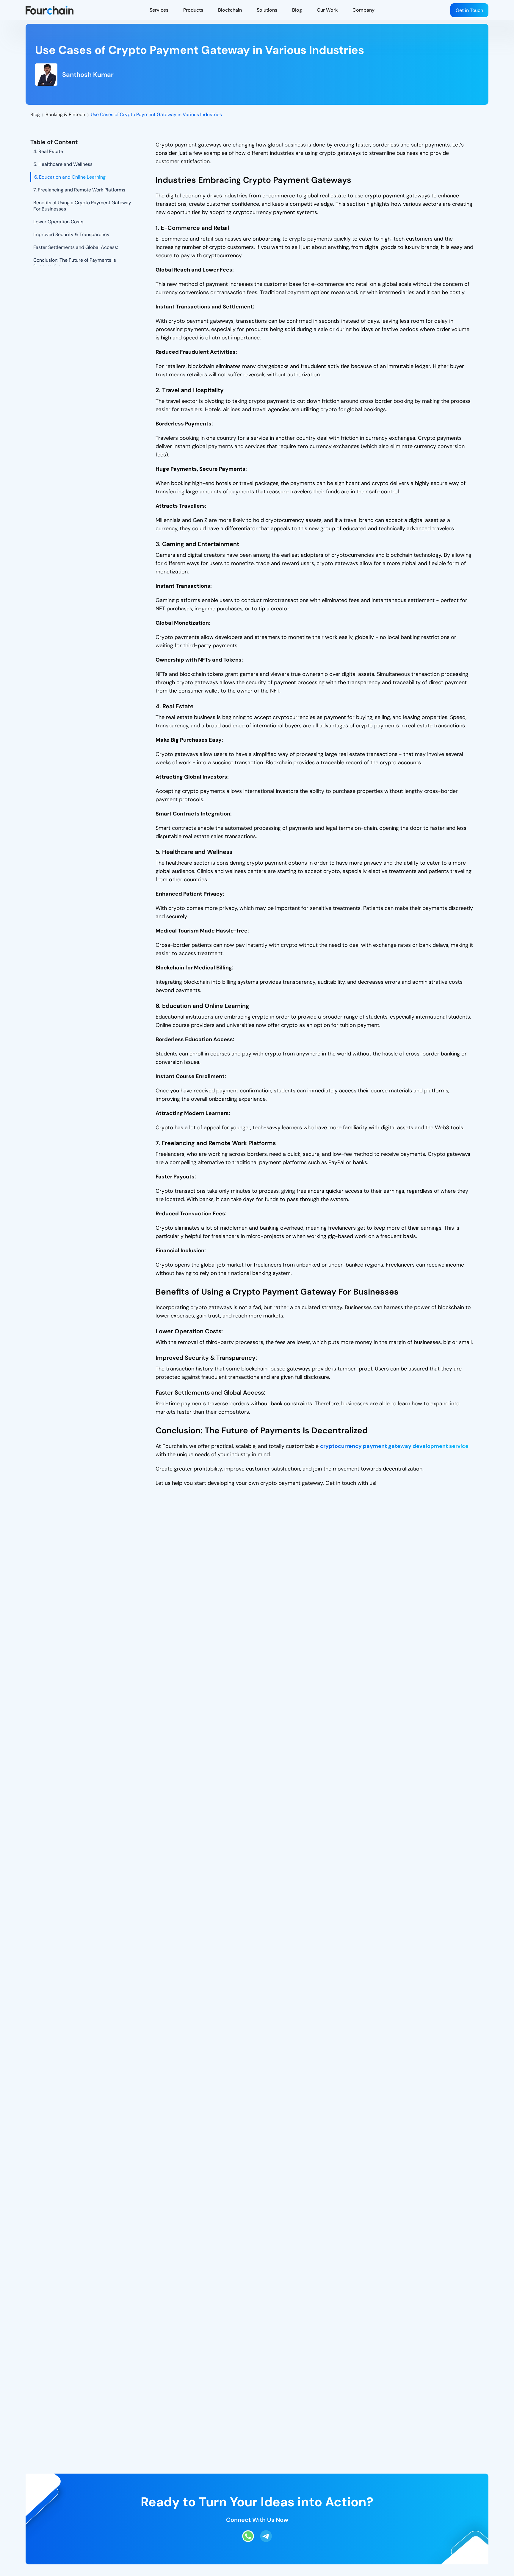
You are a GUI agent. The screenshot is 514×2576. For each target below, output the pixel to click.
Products (193, 10)
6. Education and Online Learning (70, 177)
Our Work (327, 10)
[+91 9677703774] (248, 2540)
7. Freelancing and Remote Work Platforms (79, 190)
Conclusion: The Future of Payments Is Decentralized (75, 263)
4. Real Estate (48, 151)
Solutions (267, 10)
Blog (297, 10)
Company (363, 10)
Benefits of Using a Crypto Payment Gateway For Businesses (82, 206)
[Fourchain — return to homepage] (50, 10)
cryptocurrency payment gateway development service (394, 1446)
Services (159, 10)
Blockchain (230, 10)
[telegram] (266, 2540)
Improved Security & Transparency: (72, 234)
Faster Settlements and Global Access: (76, 247)
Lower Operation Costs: (59, 222)
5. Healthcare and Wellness (63, 164)
